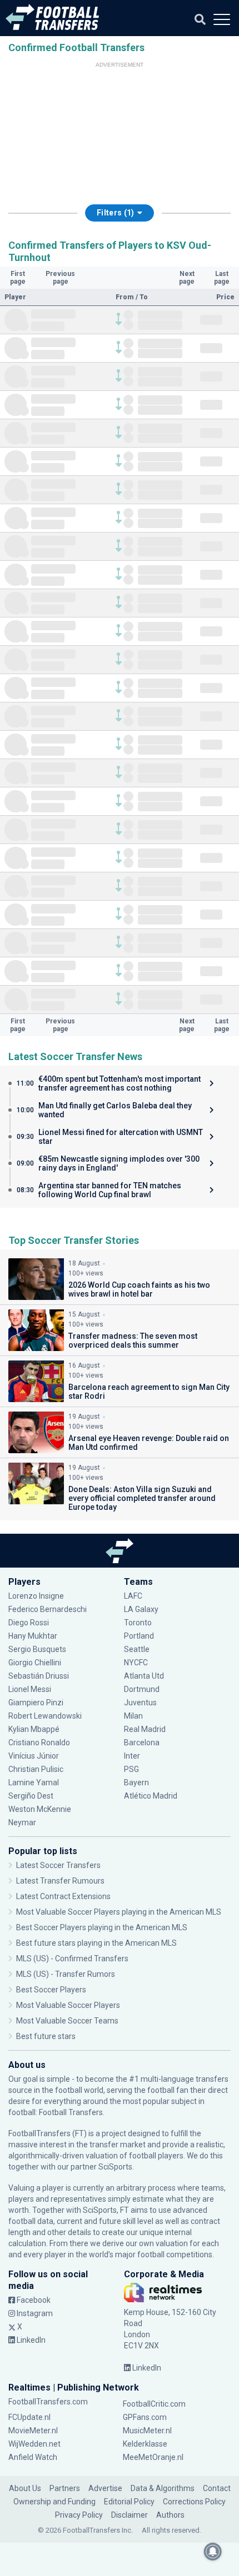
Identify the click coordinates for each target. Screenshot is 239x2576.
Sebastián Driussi (39, 1676)
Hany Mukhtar (33, 1636)
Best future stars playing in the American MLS (96, 1943)
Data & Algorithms (163, 2488)
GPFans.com (145, 2417)
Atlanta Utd (144, 1676)
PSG (131, 1769)
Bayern (136, 1782)
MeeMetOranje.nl (153, 2457)
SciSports (115, 2167)
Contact (217, 2488)
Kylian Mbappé (35, 1729)
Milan (133, 1716)
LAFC (133, 1596)
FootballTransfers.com (48, 2402)
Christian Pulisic (36, 1769)
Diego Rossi (29, 1623)
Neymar (22, 1822)
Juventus (140, 1703)
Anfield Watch (33, 2457)
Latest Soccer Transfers (58, 1865)
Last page (222, 278)
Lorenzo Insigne (36, 1596)
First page (18, 278)
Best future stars (46, 2036)
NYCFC (136, 1663)
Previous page (60, 278)
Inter (132, 1756)
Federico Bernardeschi (48, 1609)
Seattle (137, 1649)
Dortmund (142, 1689)
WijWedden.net (34, 2444)
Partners (65, 2488)
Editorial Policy (129, 2502)
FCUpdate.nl (29, 2417)
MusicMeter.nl (147, 2431)
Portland (139, 1636)
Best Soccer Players (51, 1990)
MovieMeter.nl (33, 2431)
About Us (25, 2488)
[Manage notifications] (213, 2552)
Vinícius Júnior (34, 1756)
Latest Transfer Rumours (60, 1881)
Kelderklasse (145, 2444)
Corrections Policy (194, 2502)
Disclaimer (130, 2515)
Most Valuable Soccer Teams (67, 2021)
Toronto (138, 1623)
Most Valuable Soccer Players (68, 2005)
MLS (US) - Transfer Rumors (66, 1974)
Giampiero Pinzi (36, 1703)
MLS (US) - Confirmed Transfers (72, 1959)
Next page (187, 278)
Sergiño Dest (31, 1796)
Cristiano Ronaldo (39, 1743)
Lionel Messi (31, 1689)
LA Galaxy (141, 1609)
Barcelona (142, 1743)
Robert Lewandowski (45, 1716)
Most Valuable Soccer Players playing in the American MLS (119, 1912)
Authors (170, 2515)
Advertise (105, 2488)
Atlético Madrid (151, 1796)
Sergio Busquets (37, 1649)
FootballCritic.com (154, 2404)
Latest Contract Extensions (63, 1896)
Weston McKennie (40, 1809)
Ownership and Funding (54, 2502)
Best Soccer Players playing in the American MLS (102, 1927)
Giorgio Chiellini (35, 1663)
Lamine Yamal (34, 1782)
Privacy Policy (79, 2515)
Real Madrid (145, 1729)
